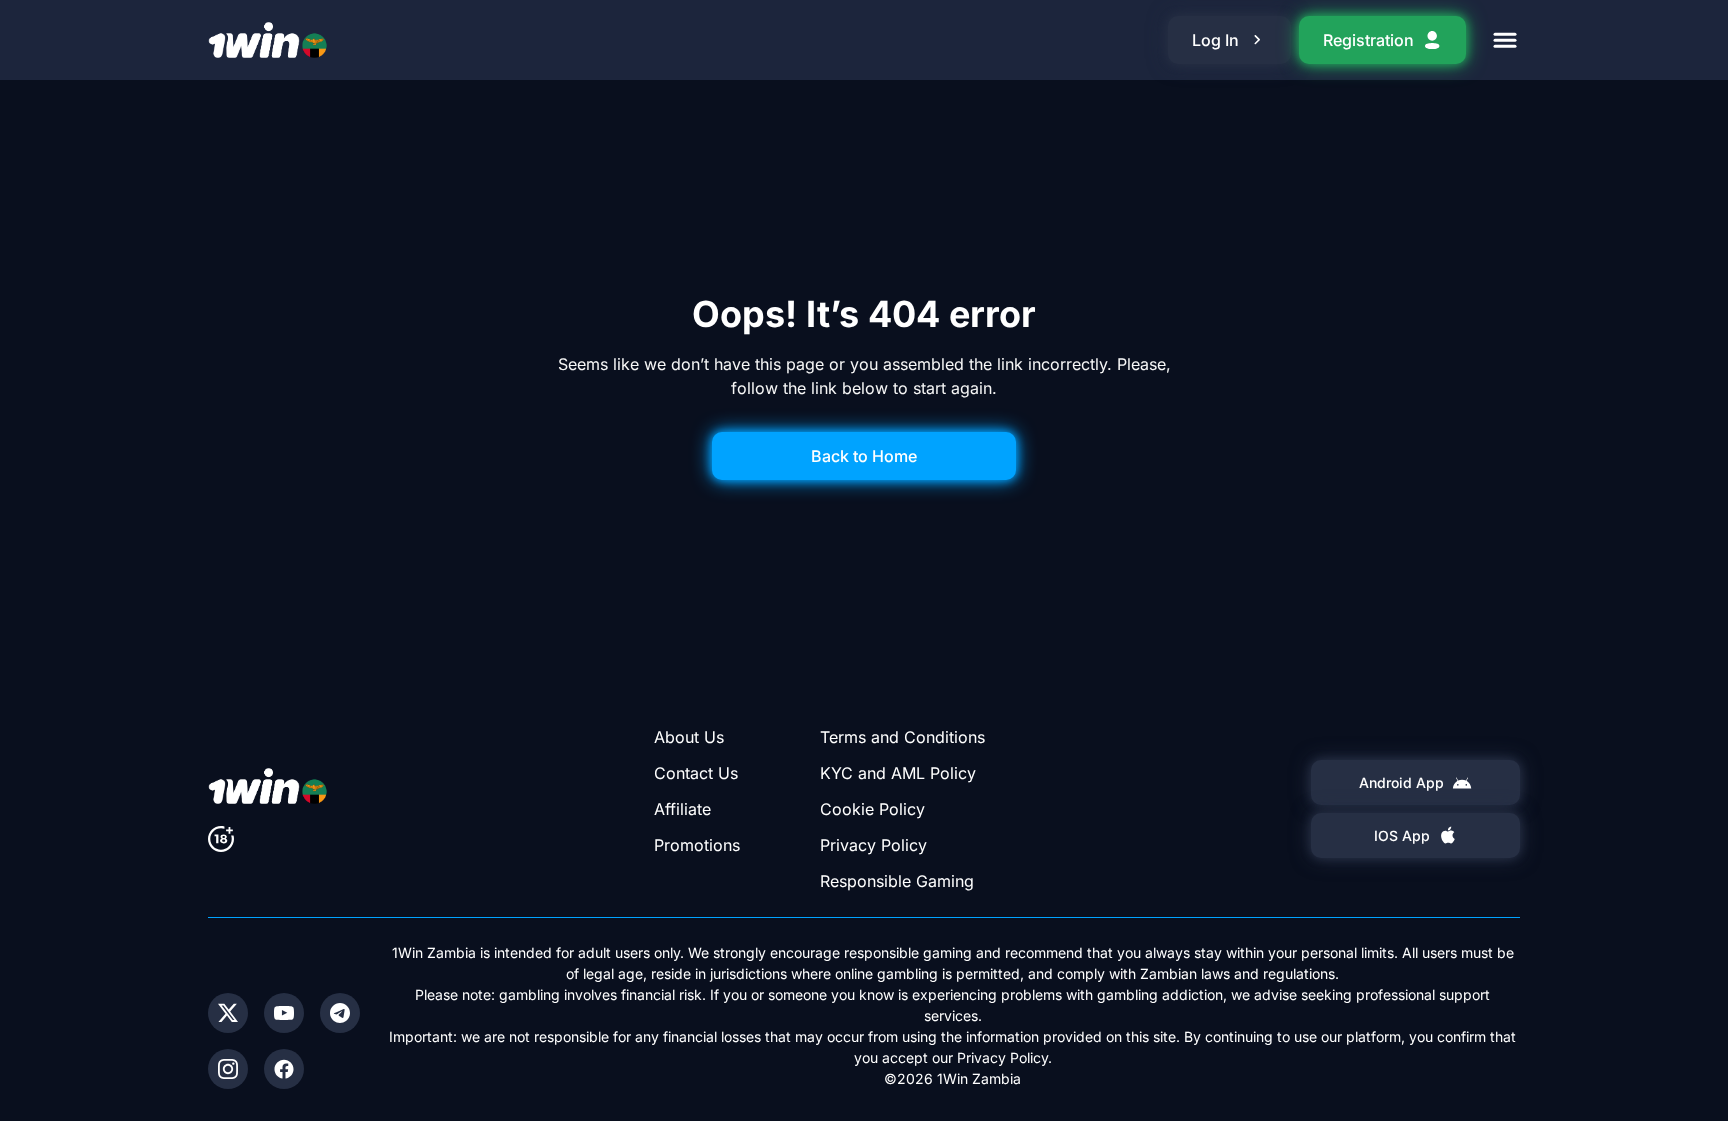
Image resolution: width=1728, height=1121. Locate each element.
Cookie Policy (872, 809)
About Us (689, 737)
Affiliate (682, 809)
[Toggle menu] (1505, 40)
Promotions (697, 845)
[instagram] (228, 1069)
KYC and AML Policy (898, 773)
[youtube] (284, 1013)
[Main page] (268, 40)
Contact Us (696, 773)
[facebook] (284, 1069)
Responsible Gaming (897, 881)
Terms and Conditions (902, 737)
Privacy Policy (873, 845)
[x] (228, 1013)
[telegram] (340, 1013)
